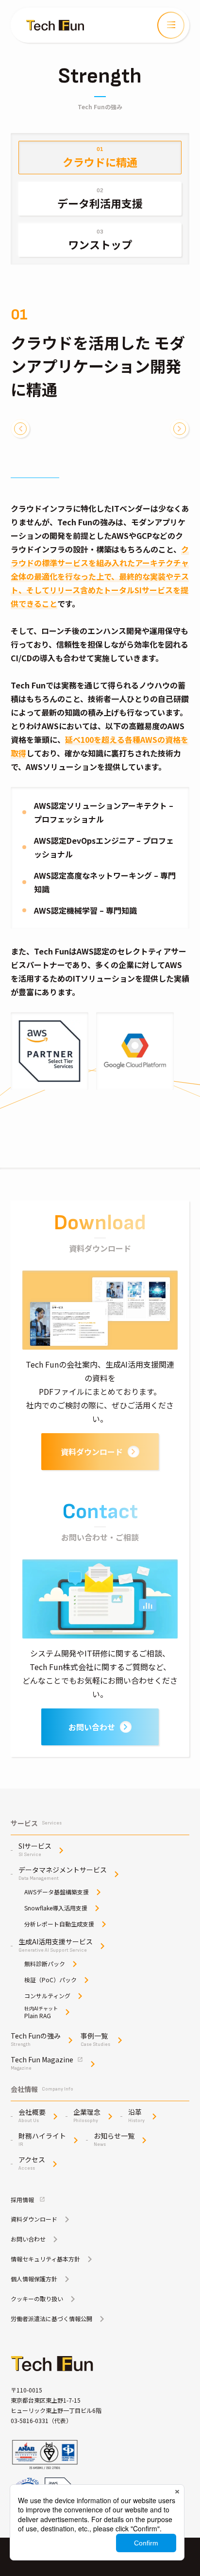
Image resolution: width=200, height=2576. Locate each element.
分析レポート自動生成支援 (59, 1924)
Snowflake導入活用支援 (56, 1908)
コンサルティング (47, 1996)
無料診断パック (45, 1964)
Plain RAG (41, 2012)
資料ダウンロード (92, 1452)
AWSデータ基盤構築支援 (57, 1892)
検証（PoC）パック (50, 1980)
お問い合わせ (92, 1727)
